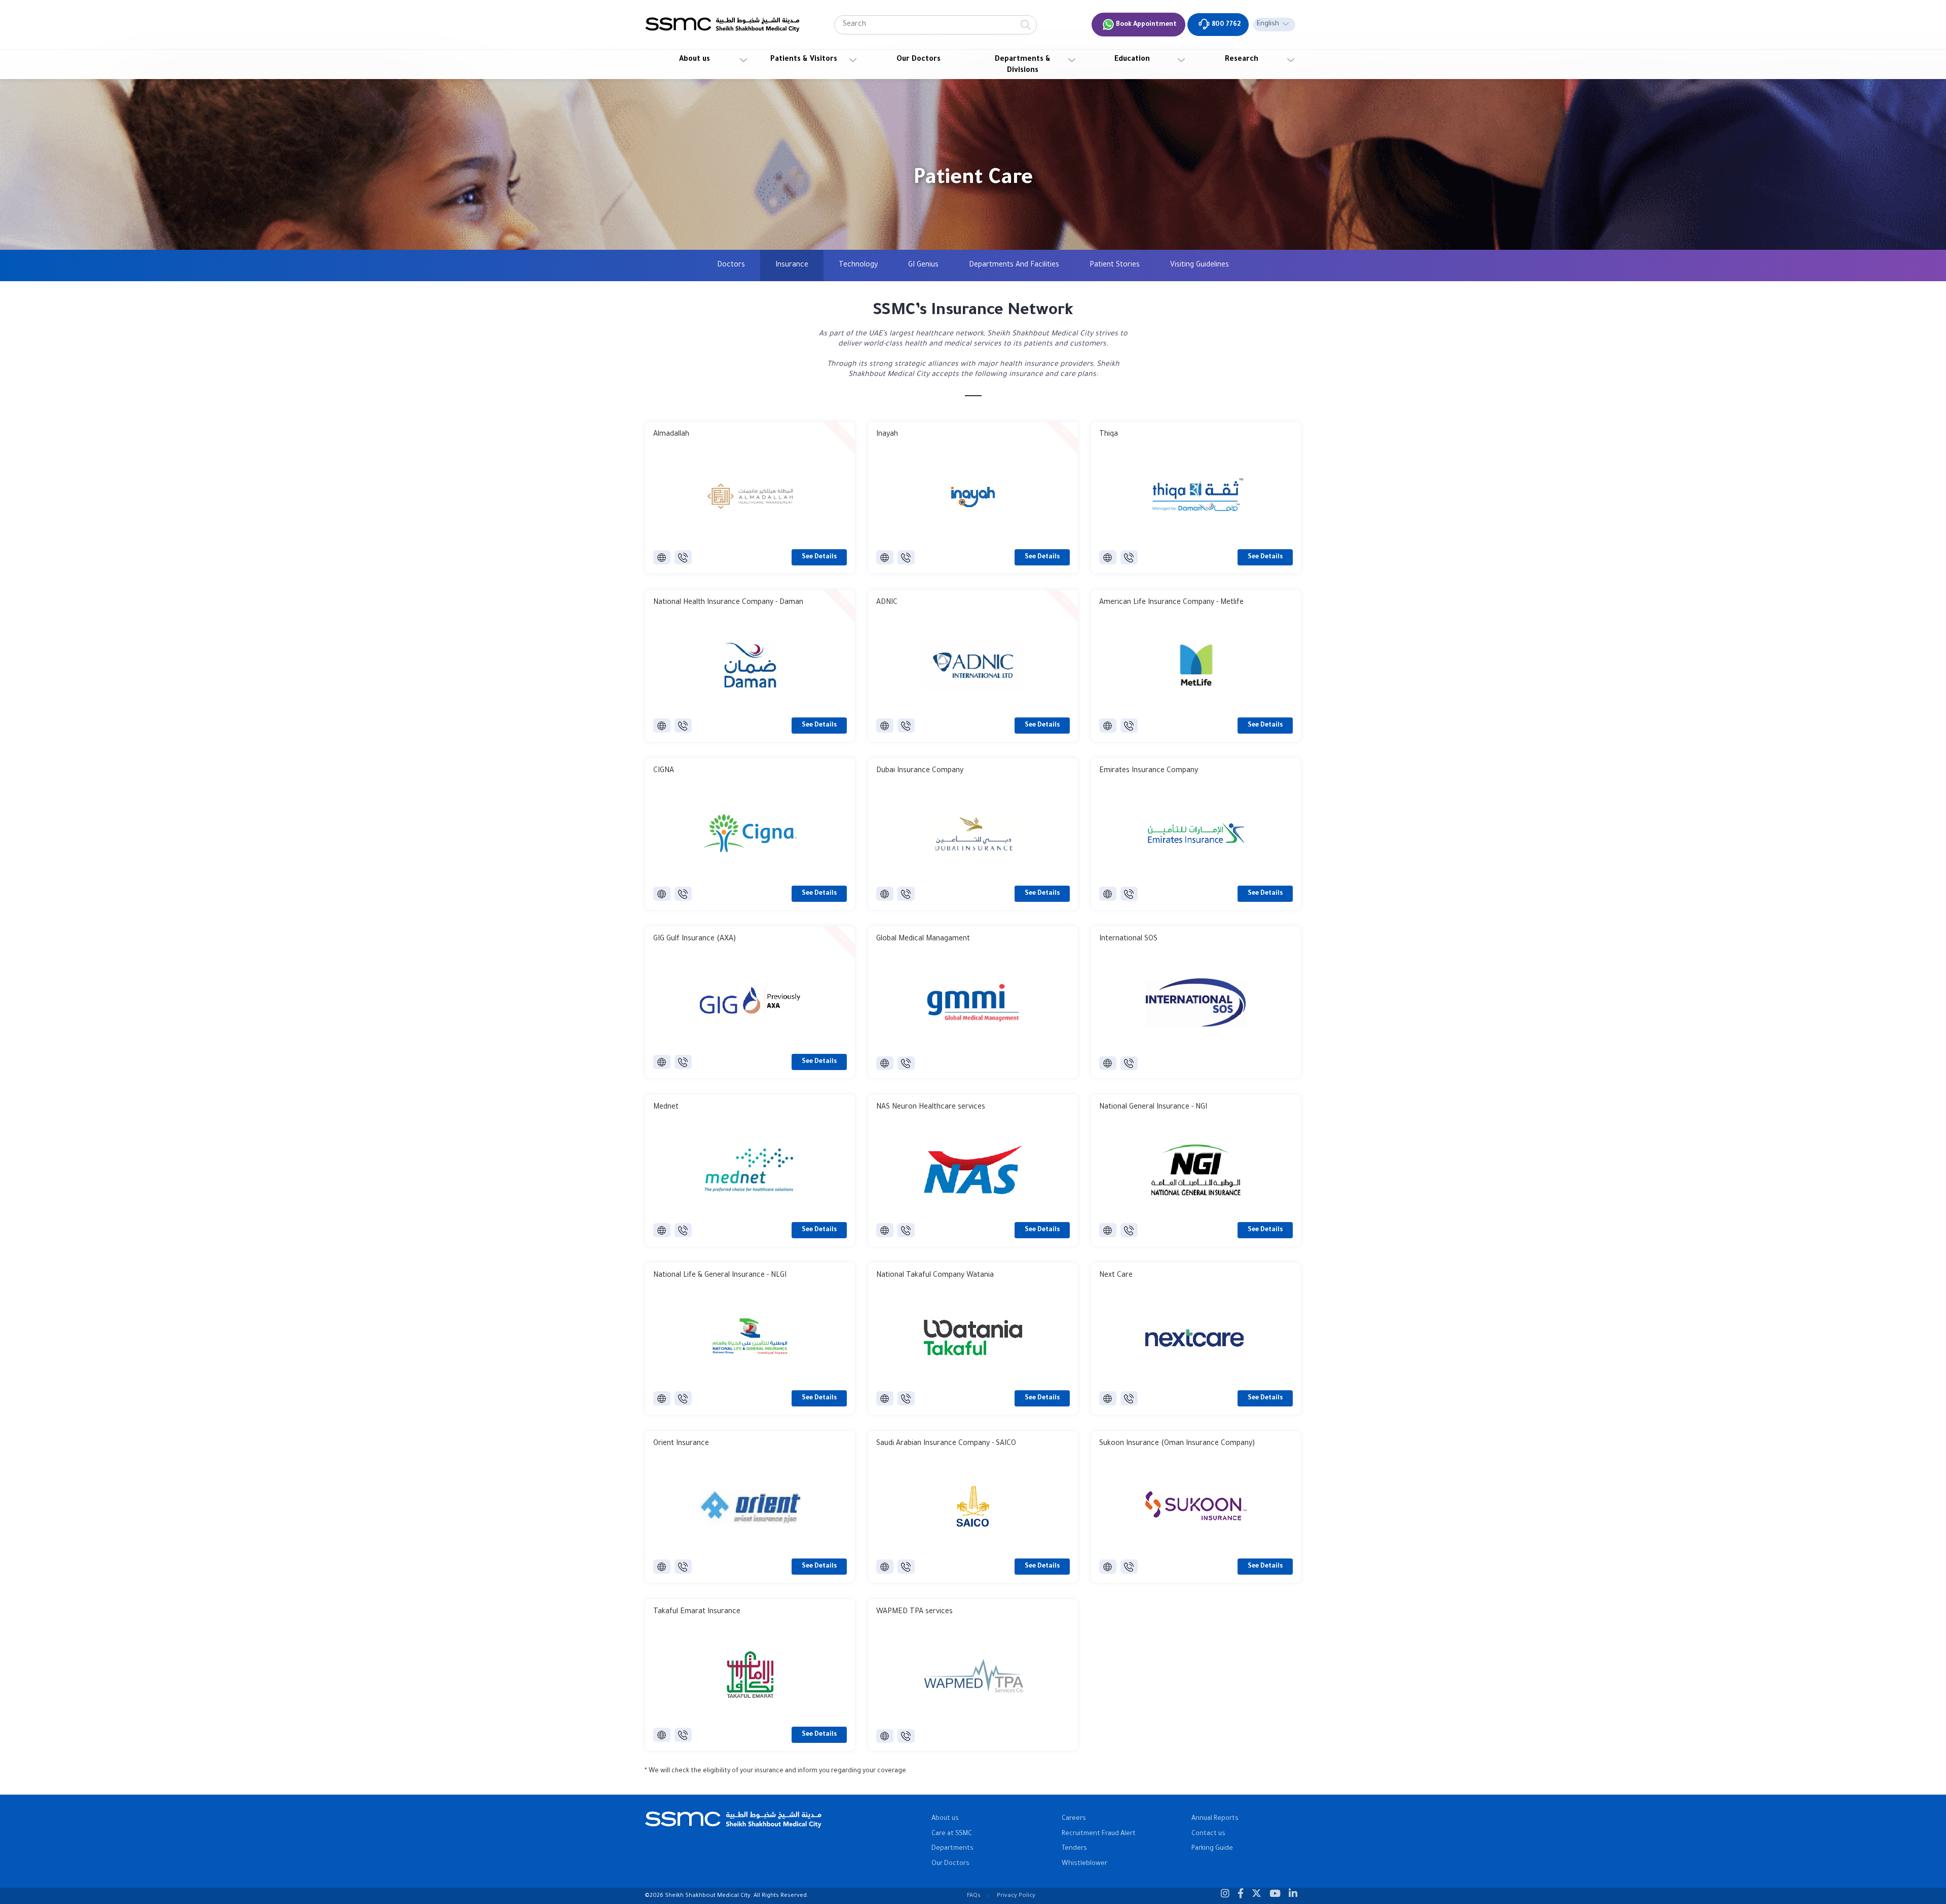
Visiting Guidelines (1200, 265)
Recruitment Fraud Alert (1099, 1834)
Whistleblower (1084, 1864)
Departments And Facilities (1014, 265)
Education (1132, 60)
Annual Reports (1215, 1819)
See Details (819, 557)
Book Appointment (1146, 25)
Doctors (731, 265)
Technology (858, 265)
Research (1242, 60)
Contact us (1208, 1834)
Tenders (1074, 1849)
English (1268, 24)
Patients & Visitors (804, 60)
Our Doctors (919, 60)
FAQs (974, 1896)
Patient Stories (1115, 265)
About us (695, 60)
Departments (952, 1849)
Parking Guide (1212, 1849)
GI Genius (923, 265)
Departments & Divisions (1023, 65)
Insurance (792, 265)
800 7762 (1225, 25)
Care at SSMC (952, 1834)
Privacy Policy (1016, 1896)
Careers (1074, 1819)
